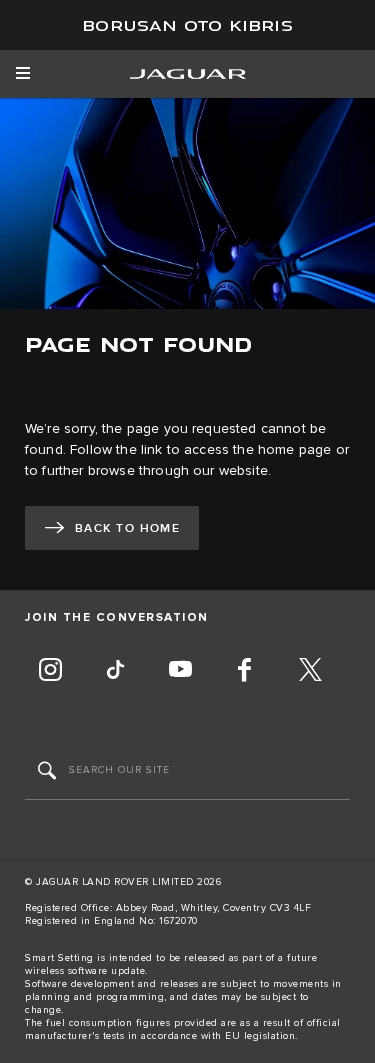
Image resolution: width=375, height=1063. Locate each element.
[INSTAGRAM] (50, 672)
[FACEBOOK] (245, 672)
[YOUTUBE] (180, 672)
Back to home (127, 528)
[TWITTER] (310, 672)
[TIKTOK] (115, 672)
